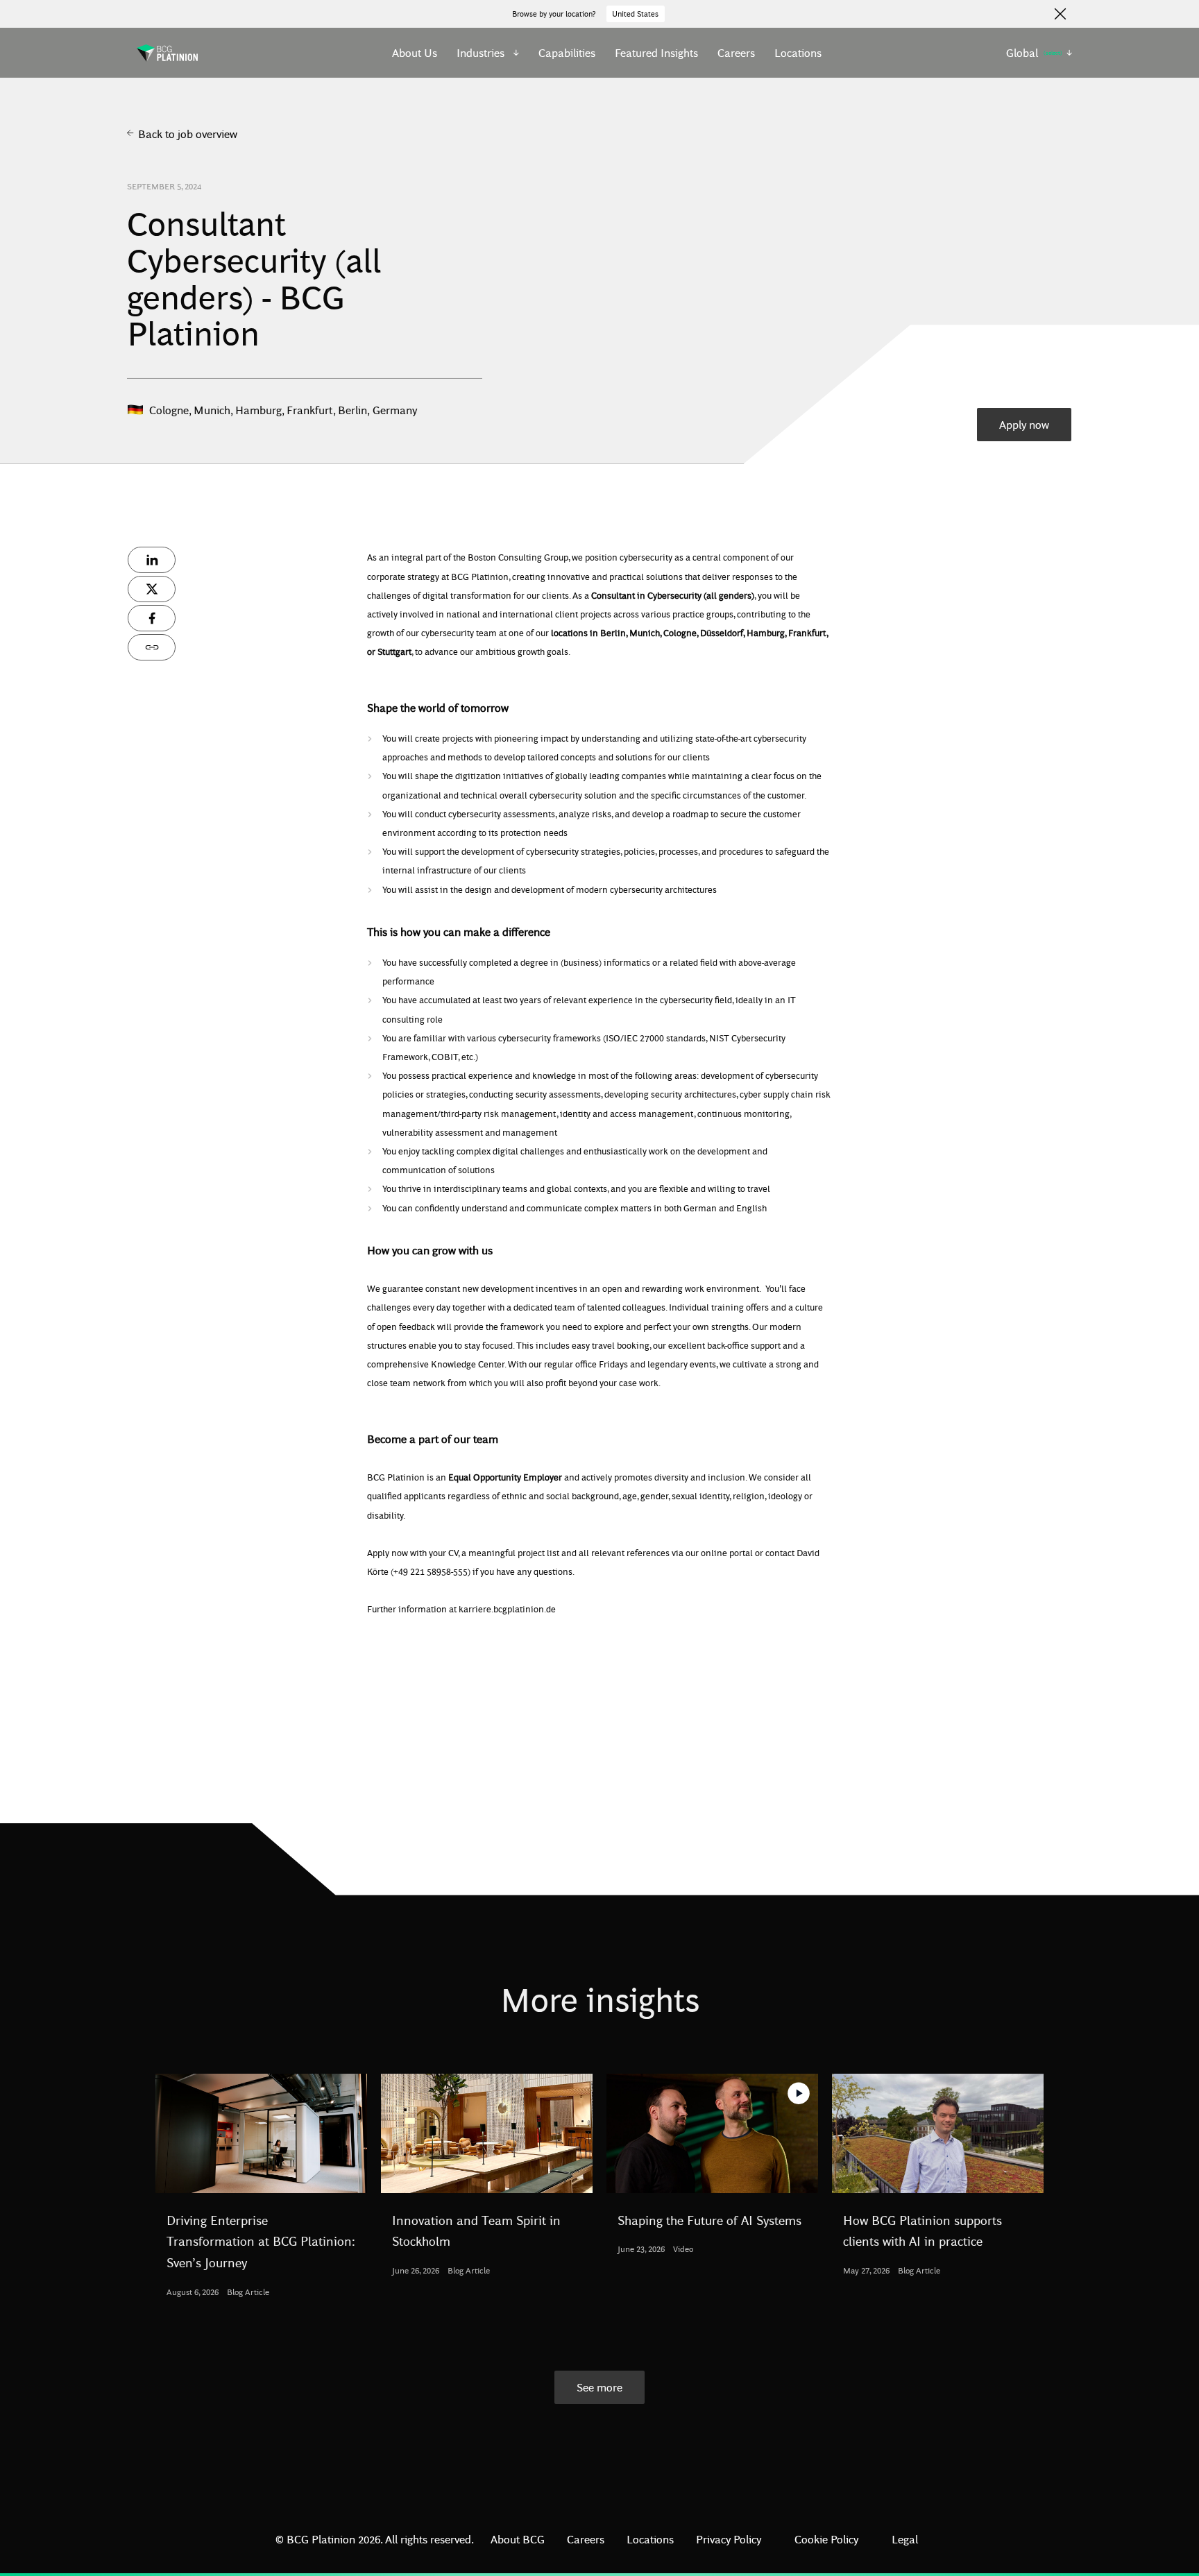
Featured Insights (656, 52)
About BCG (518, 2539)
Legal (905, 2539)
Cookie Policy (826, 2539)
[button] (488, 53)
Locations (798, 52)
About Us (415, 52)
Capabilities (567, 52)
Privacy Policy (729, 2539)
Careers (736, 52)
